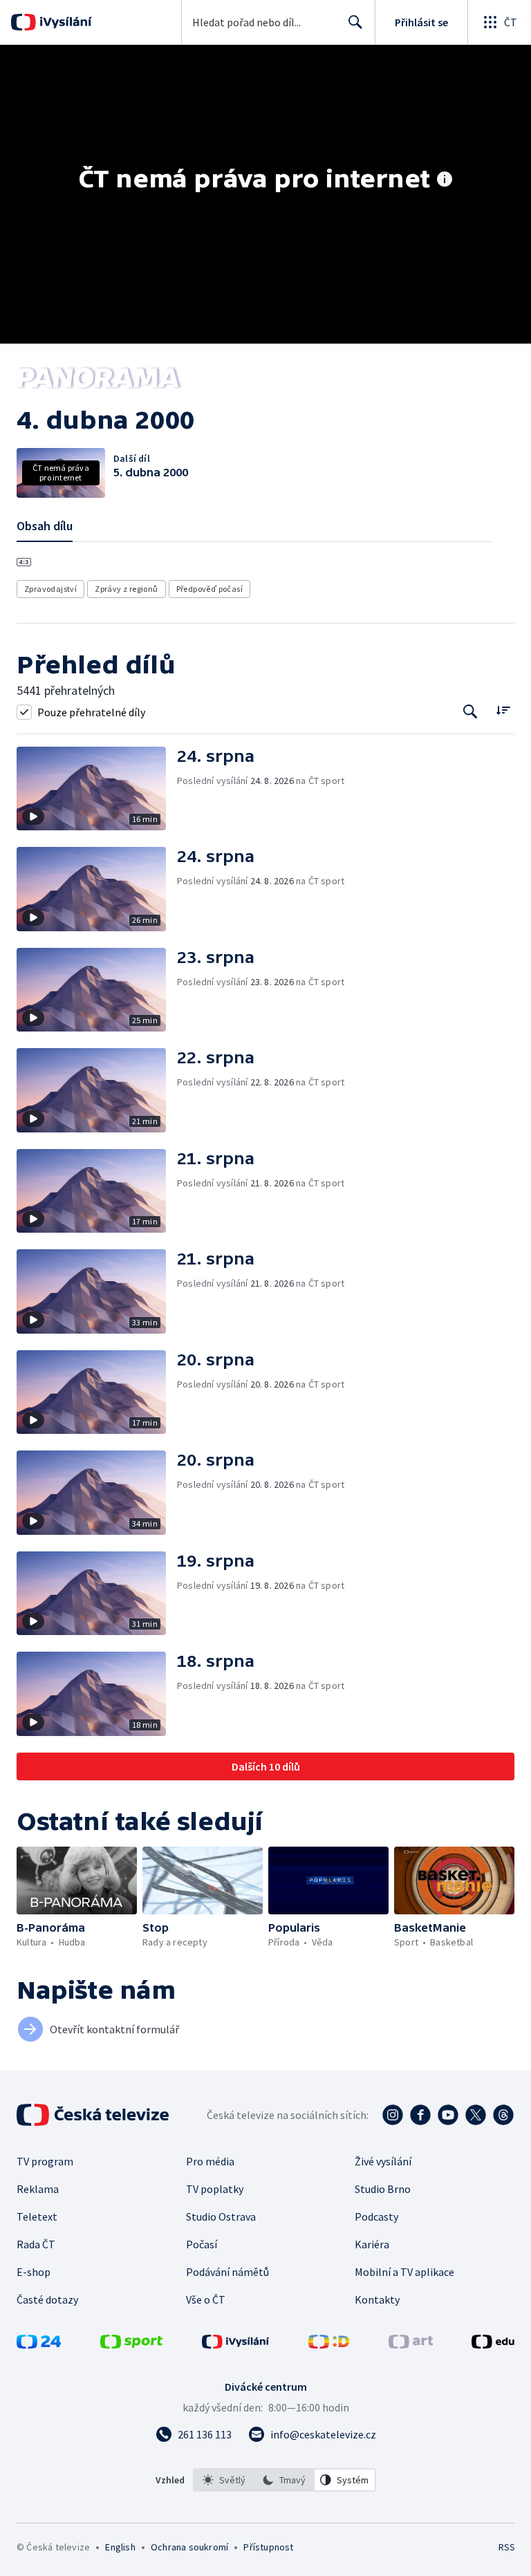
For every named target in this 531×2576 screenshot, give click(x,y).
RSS (506, 2547)
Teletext (37, 2216)
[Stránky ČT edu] (493, 2344)
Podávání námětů (227, 2272)
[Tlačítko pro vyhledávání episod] (471, 712)
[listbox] (285, 2480)
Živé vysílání (383, 2161)
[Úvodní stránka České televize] (94, 2115)
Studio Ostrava (221, 2216)
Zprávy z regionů (126, 589)
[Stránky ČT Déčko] (329, 2344)
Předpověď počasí (209, 589)
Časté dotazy (47, 2299)
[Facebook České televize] (420, 2115)
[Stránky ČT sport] (131, 2344)
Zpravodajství (50, 589)
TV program (45, 2161)
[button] (97, 789)
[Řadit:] (503, 710)
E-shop (34, 2272)
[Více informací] (445, 180)
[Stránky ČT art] (411, 2344)
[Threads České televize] (503, 2115)
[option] (224, 2480)
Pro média (210, 2161)
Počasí (202, 2244)
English (120, 2547)
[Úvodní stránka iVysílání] (64, 22)
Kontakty (377, 2299)
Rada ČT (36, 2244)
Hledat (355, 22)
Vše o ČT (206, 2299)
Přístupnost (268, 2547)
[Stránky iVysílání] (236, 2344)
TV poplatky (215, 2189)
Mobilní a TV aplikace (404, 2272)
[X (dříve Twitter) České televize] (476, 2115)
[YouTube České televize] (448, 2115)
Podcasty (376, 2216)
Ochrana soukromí (189, 2547)
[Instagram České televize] (393, 2115)
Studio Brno (383, 2189)
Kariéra (372, 2244)
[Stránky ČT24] (39, 2344)
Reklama (38, 2189)
